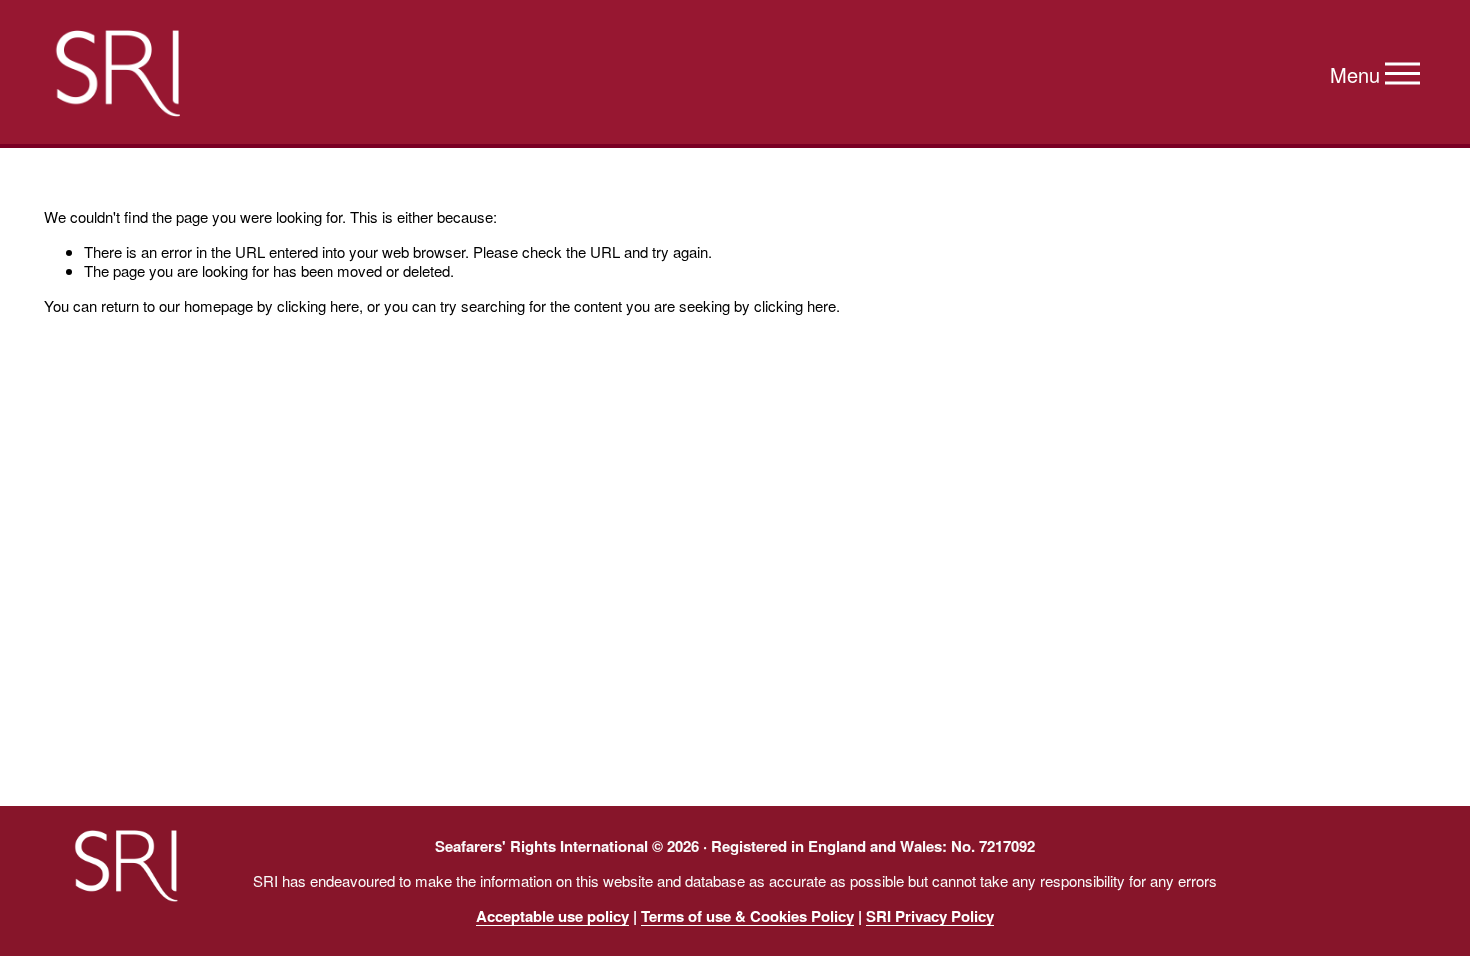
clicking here (318, 305)
